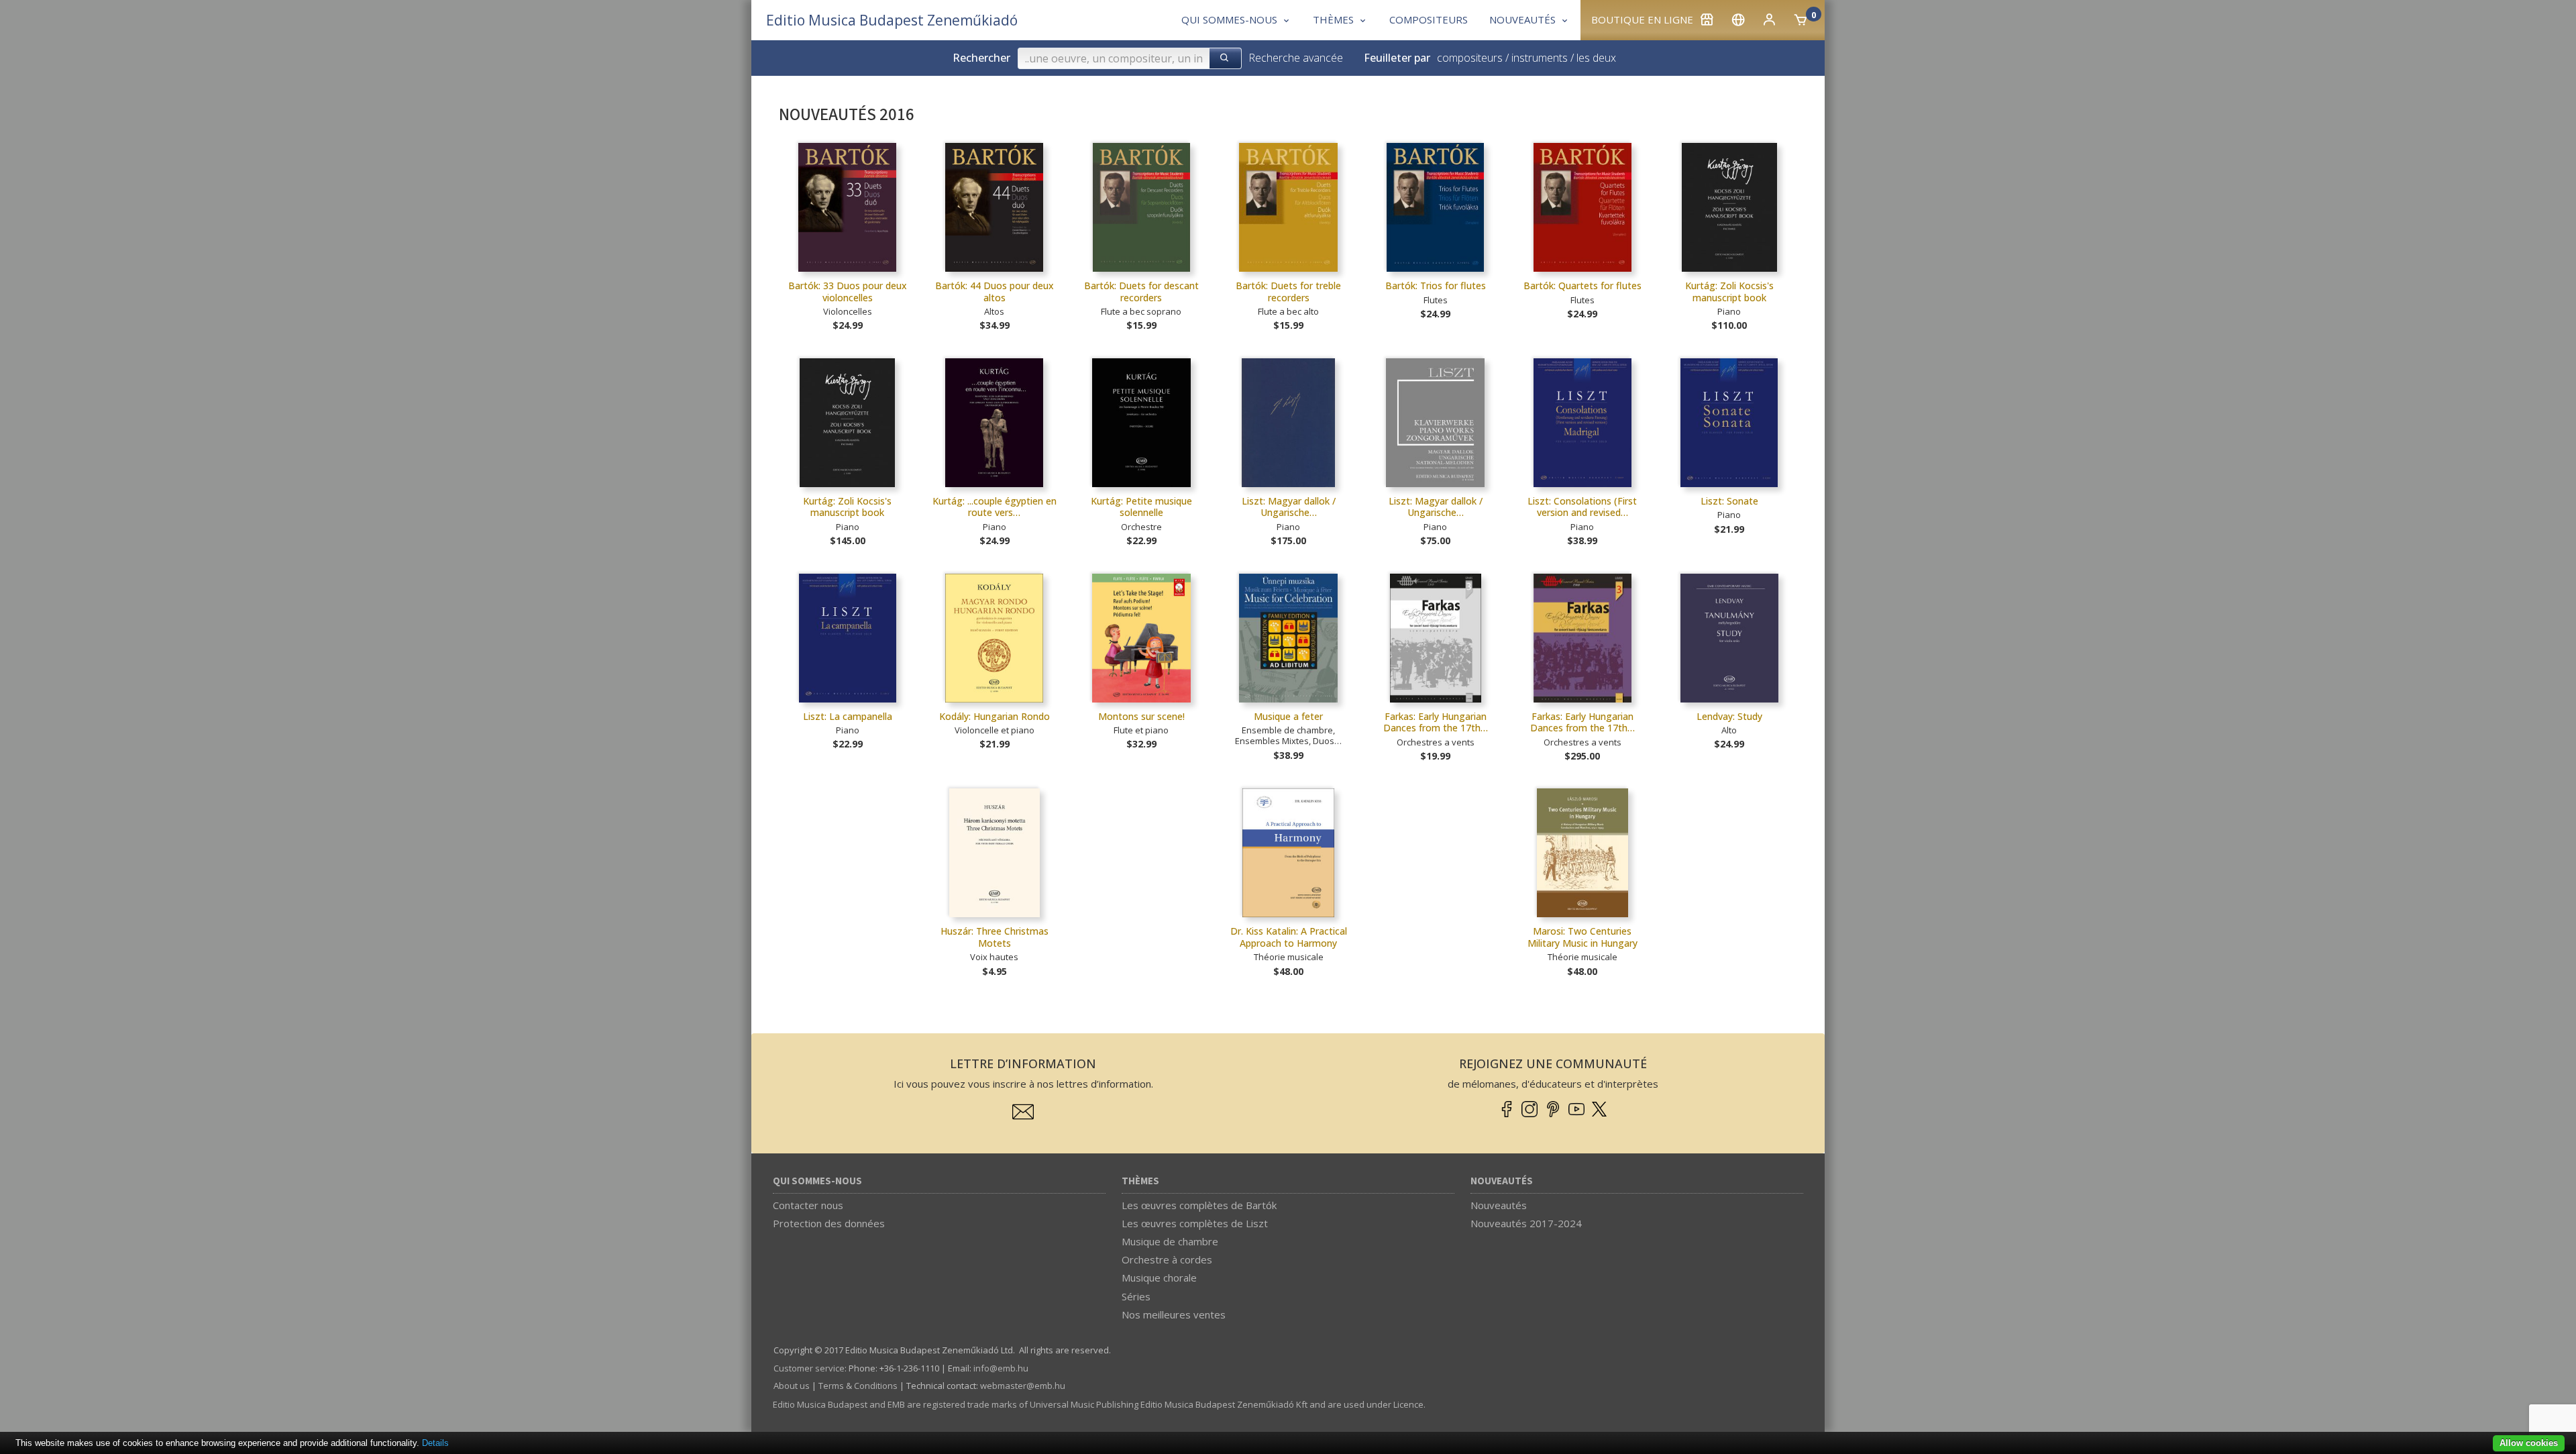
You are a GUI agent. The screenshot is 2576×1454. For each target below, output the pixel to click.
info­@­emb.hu (1001, 1368)
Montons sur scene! (1141, 716)
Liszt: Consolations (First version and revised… (1582, 507)
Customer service (809, 1368)
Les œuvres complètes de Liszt (1195, 1223)
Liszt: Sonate (1729, 501)
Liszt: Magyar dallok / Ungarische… (1289, 507)
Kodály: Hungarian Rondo (995, 716)
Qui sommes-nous (817, 1181)
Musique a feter (1288, 716)
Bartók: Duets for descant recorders (1141, 292)
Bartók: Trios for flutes (1436, 285)
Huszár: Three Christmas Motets (995, 937)
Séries (1136, 1296)
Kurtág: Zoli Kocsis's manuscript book (1729, 292)
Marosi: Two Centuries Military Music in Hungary (1582, 937)
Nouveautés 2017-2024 (1526, 1223)
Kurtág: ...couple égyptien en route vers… (995, 507)
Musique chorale (1159, 1278)
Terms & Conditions (858, 1386)
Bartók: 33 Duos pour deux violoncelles (848, 292)
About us (792, 1386)
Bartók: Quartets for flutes (1582, 285)
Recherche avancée (1296, 58)
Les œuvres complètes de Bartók (1199, 1205)
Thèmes (1140, 1181)
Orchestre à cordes (1167, 1259)
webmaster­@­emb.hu (1023, 1386)
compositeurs (1470, 58)
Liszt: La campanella (848, 716)
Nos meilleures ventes (1174, 1314)
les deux (1596, 58)
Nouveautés (1502, 1181)
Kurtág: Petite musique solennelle (1141, 507)
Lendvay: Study (1729, 716)
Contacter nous (808, 1205)
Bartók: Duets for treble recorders (1288, 292)
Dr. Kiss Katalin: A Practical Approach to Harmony (1289, 937)
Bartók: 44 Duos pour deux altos (995, 292)
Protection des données (829, 1223)
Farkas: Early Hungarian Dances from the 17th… (1436, 722)
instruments (1540, 58)
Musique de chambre (1170, 1241)
